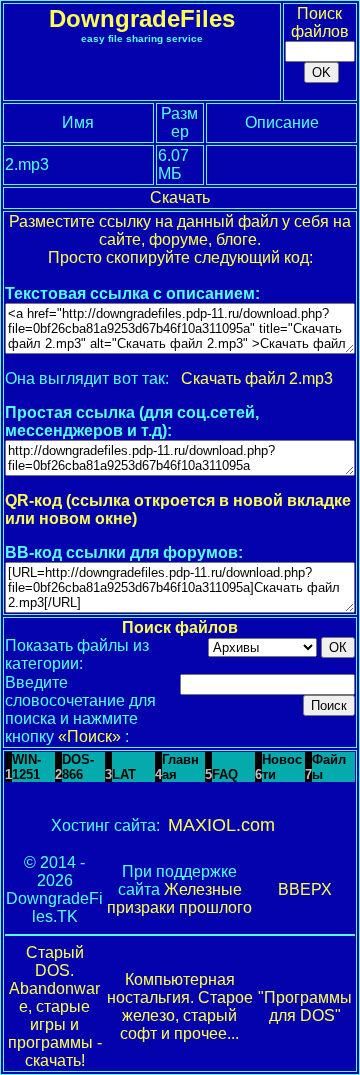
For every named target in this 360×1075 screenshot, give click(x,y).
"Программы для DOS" (305, 1006)
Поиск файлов (320, 22)
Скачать (180, 197)
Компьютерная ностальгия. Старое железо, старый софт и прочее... (180, 1006)
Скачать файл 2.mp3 (257, 378)
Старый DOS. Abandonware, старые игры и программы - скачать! (55, 1006)
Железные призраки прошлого (179, 898)
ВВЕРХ (305, 889)
